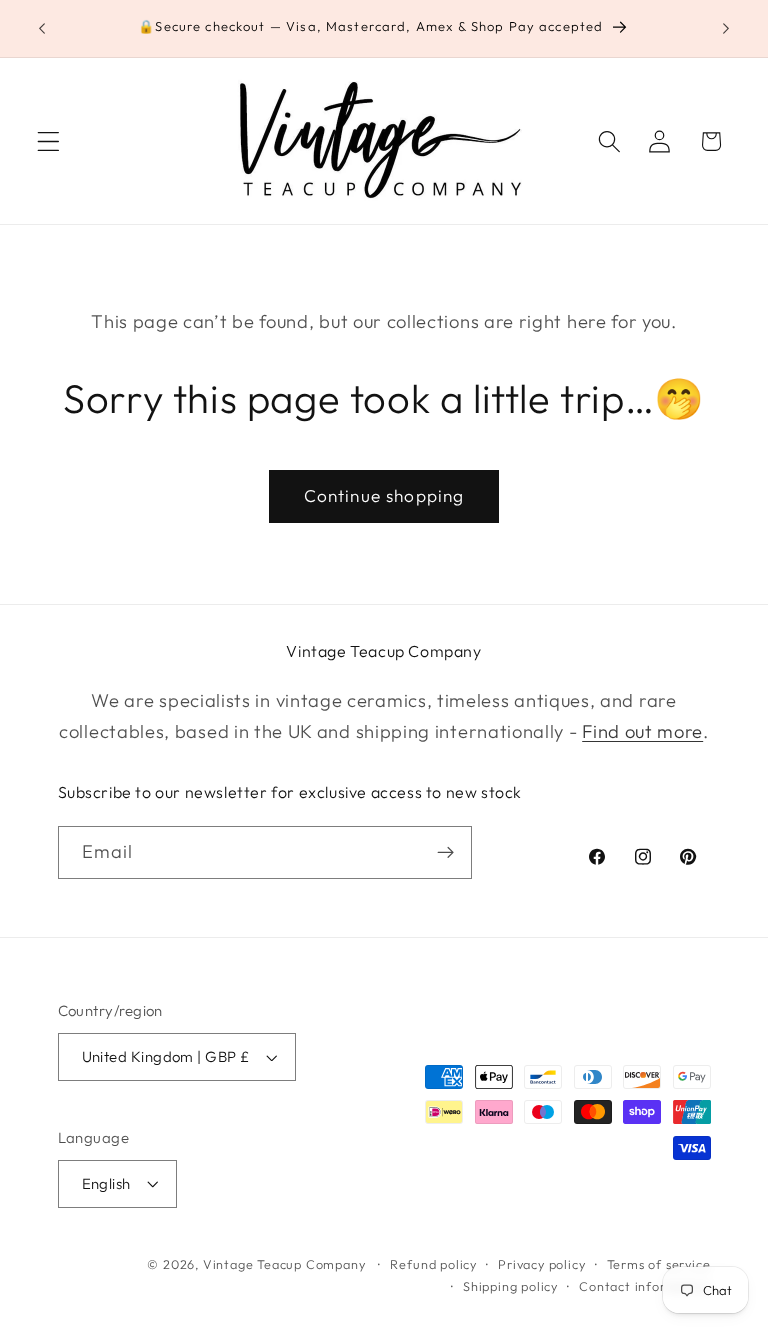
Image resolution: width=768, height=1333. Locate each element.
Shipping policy (510, 1286)
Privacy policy (541, 1264)
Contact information (644, 1286)
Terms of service (659, 1264)
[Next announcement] (726, 29)
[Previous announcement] (42, 29)
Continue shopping (384, 495)
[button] (48, 141)
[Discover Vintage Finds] (445, 853)
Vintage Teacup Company (284, 1264)
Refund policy (433, 1264)
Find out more (642, 731)
